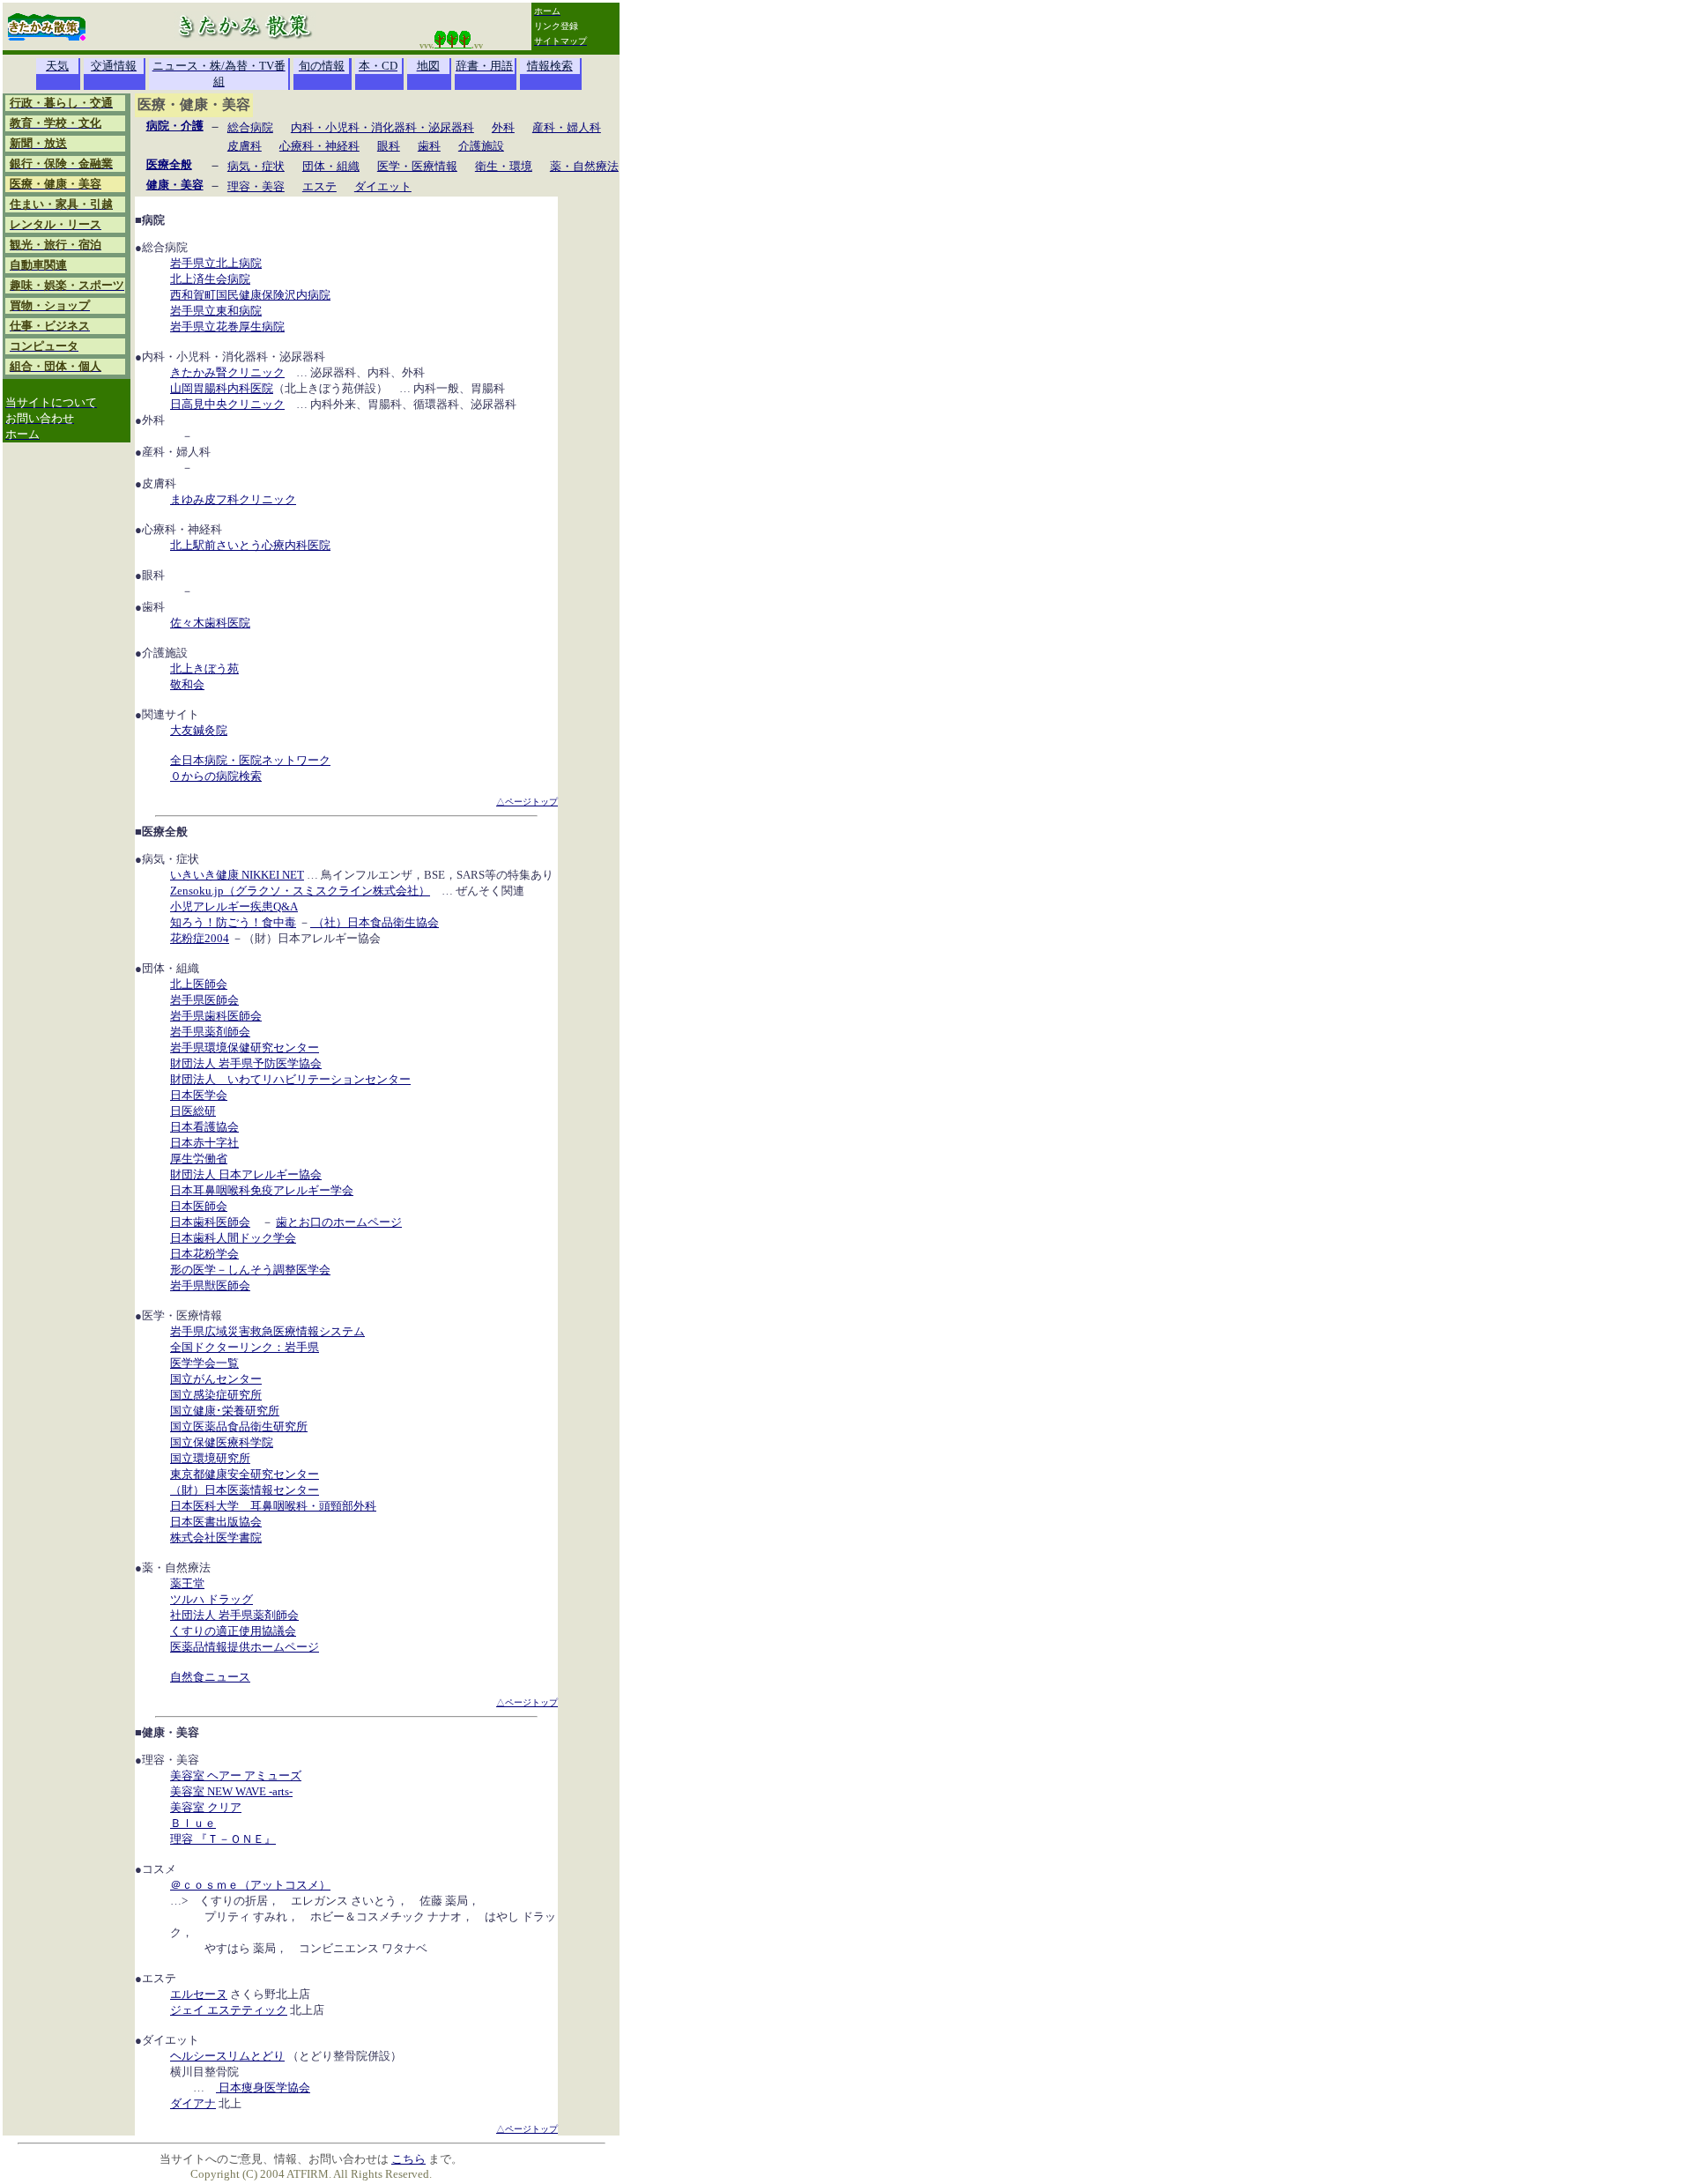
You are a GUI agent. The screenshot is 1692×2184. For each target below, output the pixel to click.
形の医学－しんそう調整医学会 (250, 1270)
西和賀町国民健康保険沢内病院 (250, 295)
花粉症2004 (200, 938)
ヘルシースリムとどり (227, 2056)
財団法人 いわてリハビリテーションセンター (290, 1079)
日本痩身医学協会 (263, 2087)
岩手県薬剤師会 (210, 1032)
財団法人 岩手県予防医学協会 (246, 1063)
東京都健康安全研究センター (245, 1474)
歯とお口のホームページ (339, 1222)
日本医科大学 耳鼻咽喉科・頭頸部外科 (273, 1506)
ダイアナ (193, 2103)
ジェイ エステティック (229, 2010)
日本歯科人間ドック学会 (233, 1238)
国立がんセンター (216, 1379)
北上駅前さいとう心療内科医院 (250, 545)
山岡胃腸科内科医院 (222, 388)
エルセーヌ (199, 1994)
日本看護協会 (204, 1127)
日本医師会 (199, 1206)
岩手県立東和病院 (216, 311)
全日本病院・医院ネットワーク (250, 760)
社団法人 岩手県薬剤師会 (234, 1615)
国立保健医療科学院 (222, 1442)
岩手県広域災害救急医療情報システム (267, 1331)
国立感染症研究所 (216, 1395)
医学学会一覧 (204, 1363)
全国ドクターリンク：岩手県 (245, 1347)
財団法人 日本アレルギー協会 (246, 1174)
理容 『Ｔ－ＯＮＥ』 (223, 1839)
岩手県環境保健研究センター (245, 1047)
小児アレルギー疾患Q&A (234, 906)
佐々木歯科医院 (210, 623)
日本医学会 (199, 1095)
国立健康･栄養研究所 (225, 1411)
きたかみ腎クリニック (227, 372)
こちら (408, 2159)
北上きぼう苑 (204, 669)
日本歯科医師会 (210, 1222)
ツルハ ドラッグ (211, 1599)
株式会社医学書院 (216, 1538)
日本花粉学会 (204, 1254)
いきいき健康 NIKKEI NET (237, 875)
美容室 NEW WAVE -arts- (231, 1791)
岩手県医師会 (204, 1000)
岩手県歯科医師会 (216, 1016)
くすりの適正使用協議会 (233, 1631)
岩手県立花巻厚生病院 (227, 327)
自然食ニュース (210, 1677)
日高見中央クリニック (227, 404)
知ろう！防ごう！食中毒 (233, 922)
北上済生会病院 (210, 279)
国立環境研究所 (210, 1458)
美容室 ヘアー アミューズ (236, 1775)
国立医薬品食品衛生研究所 (239, 1426)
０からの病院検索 (216, 776)
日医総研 (193, 1111)
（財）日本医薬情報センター (245, 1490)
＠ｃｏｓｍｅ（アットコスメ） (250, 1885)
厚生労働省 (199, 1159)
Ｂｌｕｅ (193, 1823)
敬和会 (187, 684)
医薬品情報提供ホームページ (245, 1647)
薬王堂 (187, 1583)
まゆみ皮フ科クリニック (233, 499)
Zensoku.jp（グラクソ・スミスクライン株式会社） (300, 891)
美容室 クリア (206, 1807)
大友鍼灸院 (199, 730)
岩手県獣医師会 (210, 1285)
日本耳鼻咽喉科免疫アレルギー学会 (262, 1190)
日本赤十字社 (204, 1143)
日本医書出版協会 (216, 1522)
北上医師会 (199, 984)
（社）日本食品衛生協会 (375, 922)
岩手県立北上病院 (216, 263)
